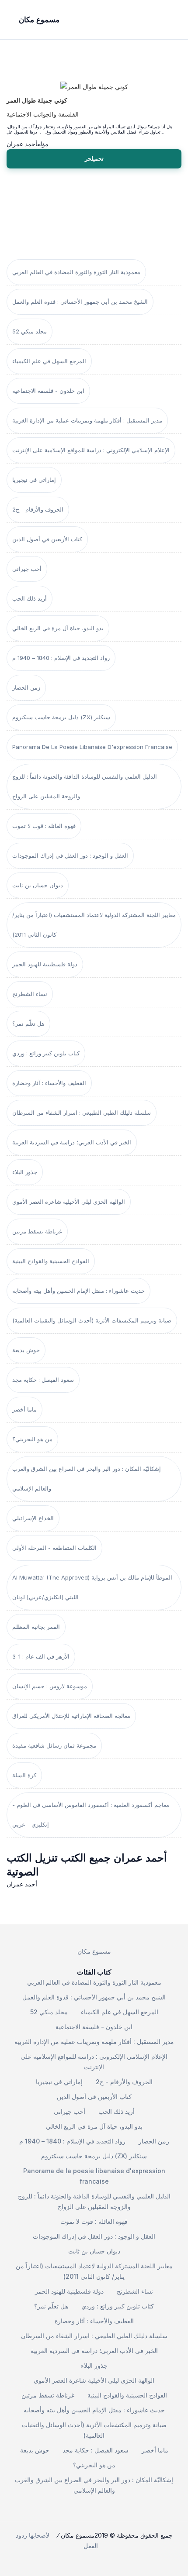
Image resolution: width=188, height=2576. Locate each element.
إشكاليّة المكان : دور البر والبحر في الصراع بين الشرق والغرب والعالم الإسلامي (87, 1479)
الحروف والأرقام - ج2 (38, 509)
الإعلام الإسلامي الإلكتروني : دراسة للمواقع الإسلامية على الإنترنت (91, 450)
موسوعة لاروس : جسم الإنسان (50, 1686)
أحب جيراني (27, 569)
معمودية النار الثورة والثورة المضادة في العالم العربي (76, 272)
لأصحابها (39, 2535)
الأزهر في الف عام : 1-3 (41, 1656)
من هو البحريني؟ (32, 1439)
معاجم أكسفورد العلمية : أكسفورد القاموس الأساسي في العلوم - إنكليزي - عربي (91, 1815)
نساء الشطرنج (30, 994)
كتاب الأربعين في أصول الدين (47, 539)
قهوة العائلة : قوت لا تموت (44, 826)
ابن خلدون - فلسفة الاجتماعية (48, 391)
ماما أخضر (24, 1409)
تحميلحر (94, 158)
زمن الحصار (26, 687)
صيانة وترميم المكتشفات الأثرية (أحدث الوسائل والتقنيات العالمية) (92, 1320)
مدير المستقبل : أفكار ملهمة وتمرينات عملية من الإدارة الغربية (87, 420)
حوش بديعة (26, 1350)
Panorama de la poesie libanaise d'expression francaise (92, 747)
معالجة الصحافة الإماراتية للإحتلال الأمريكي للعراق (71, 1716)
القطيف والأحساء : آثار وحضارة (49, 1083)
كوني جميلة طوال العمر (37, 100)
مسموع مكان (94, 1951)
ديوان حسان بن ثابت (38, 885)
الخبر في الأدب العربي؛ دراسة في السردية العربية (72, 1142)
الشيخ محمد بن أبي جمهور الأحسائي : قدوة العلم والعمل (80, 302)
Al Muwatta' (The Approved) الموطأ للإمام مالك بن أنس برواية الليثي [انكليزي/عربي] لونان (92, 1587)
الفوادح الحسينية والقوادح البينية (51, 1261)
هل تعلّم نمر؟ (28, 1024)
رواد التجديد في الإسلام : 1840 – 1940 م (61, 658)
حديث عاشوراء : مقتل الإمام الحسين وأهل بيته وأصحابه (78, 1291)
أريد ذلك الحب (30, 598)
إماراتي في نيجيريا (34, 480)
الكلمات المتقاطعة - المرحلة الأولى (54, 1548)
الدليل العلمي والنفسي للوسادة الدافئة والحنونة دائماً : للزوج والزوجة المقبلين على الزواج (85, 786)
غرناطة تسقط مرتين (37, 1231)
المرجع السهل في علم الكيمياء (49, 361)
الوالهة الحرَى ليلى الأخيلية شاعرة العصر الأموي (69, 1202)
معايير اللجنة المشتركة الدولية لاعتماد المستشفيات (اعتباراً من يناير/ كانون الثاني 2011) (94, 925)
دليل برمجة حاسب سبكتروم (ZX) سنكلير (61, 717)
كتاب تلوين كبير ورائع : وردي (46, 1053)
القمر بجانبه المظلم (36, 1627)
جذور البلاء (25, 1172)
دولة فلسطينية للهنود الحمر (45, 964)
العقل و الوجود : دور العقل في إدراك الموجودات (70, 855)
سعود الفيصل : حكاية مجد (43, 1380)
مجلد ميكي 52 (30, 331)
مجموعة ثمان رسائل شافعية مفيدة (54, 1745)
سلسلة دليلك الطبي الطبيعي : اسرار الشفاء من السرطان (82, 1113)
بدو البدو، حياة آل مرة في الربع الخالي (58, 628)
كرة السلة (24, 1775)
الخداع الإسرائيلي (33, 1518)
